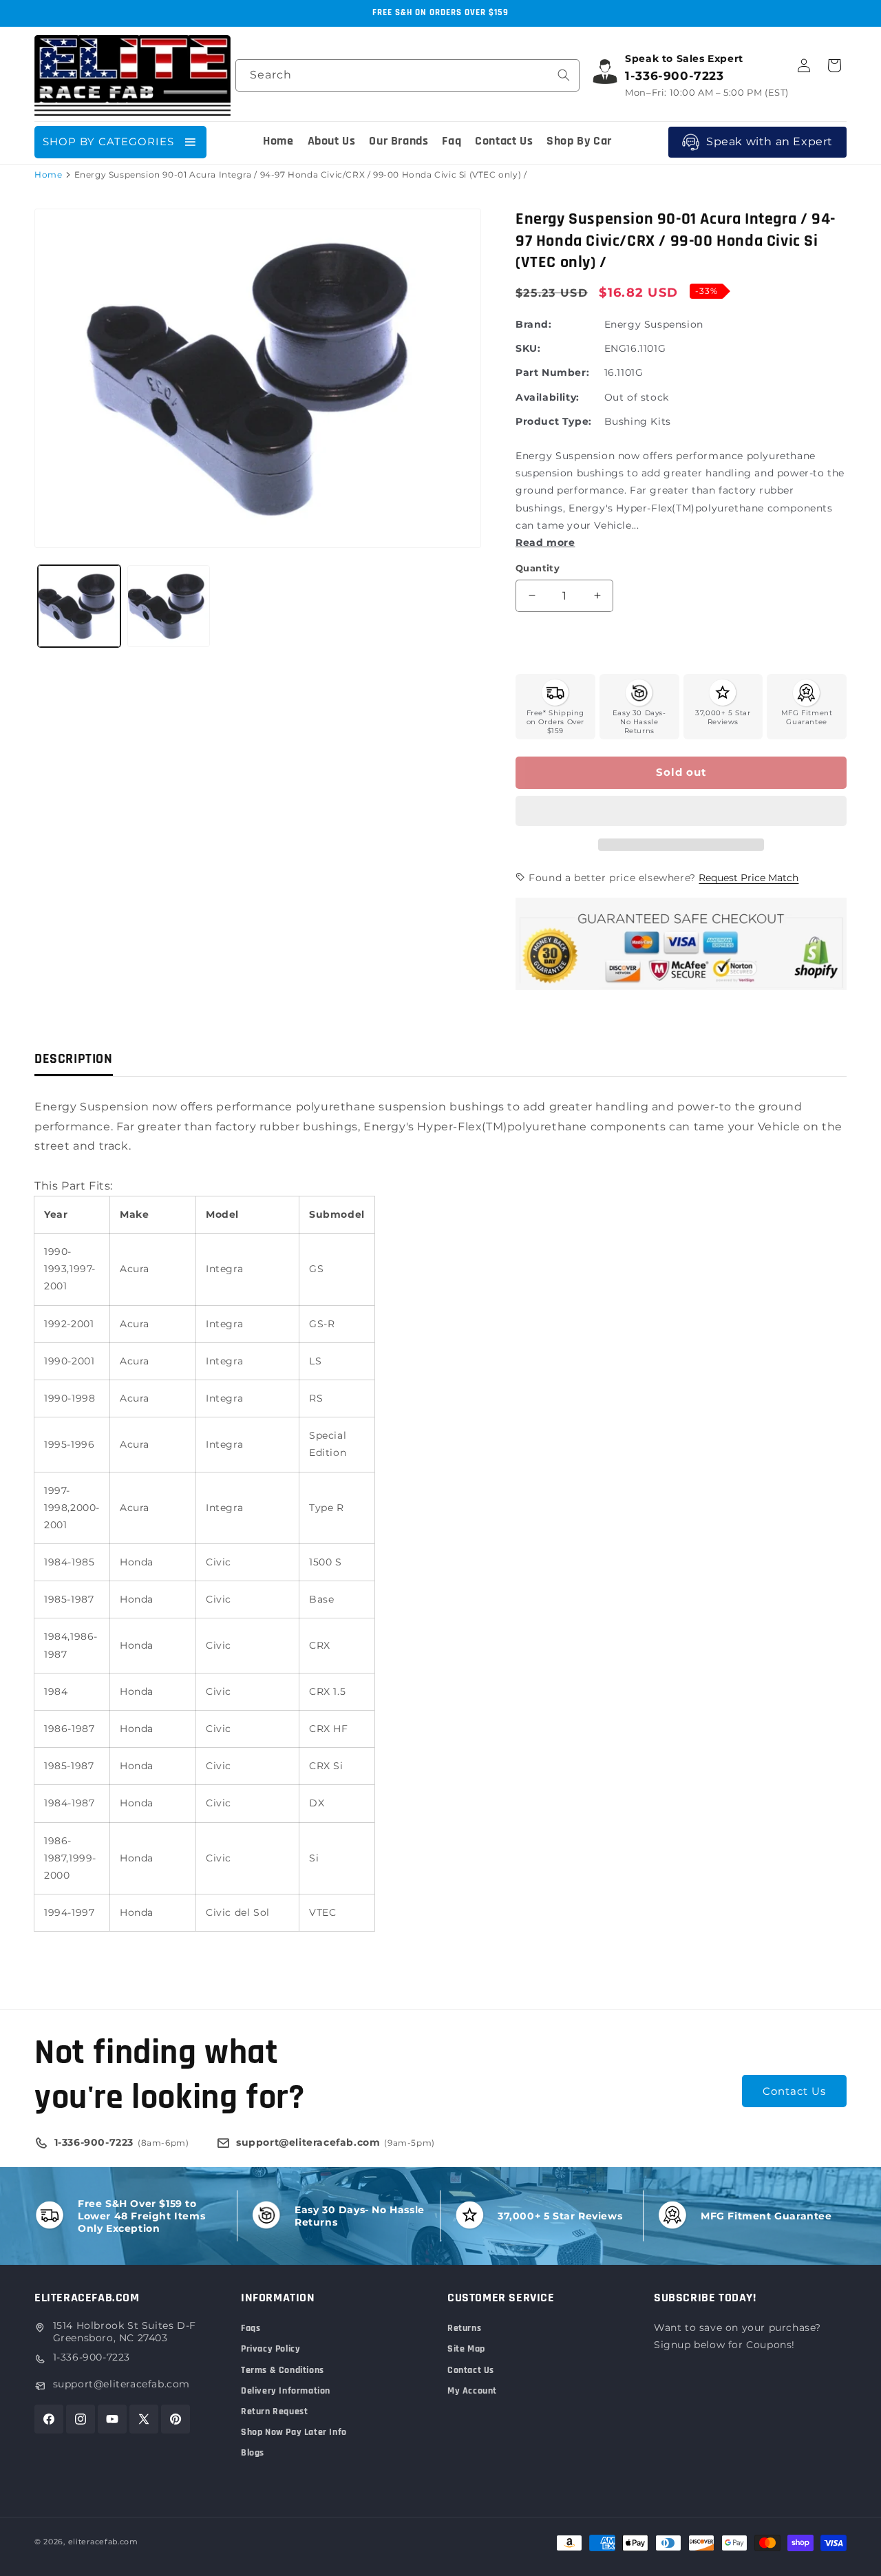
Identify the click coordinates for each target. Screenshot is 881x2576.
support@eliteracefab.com (121, 2384)
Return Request (274, 2411)
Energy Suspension (654, 324)
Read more (545, 542)
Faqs (251, 2328)
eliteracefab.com (103, 2542)
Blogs (253, 2453)
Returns (464, 2328)
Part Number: (552, 372)
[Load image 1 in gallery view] (79, 606)
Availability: (548, 397)
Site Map (466, 2349)
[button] (681, 812)
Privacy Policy (270, 2349)
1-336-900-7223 (92, 2357)
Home (48, 175)
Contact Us (794, 2091)
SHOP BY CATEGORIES (108, 141)
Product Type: (554, 421)
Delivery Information (286, 2391)
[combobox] (407, 75)
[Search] (564, 75)
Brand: (534, 324)
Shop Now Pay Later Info (294, 2432)
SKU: (528, 348)
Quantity (538, 568)
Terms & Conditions (283, 2370)
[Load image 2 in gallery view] (169, 606)
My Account (472, 2391)
